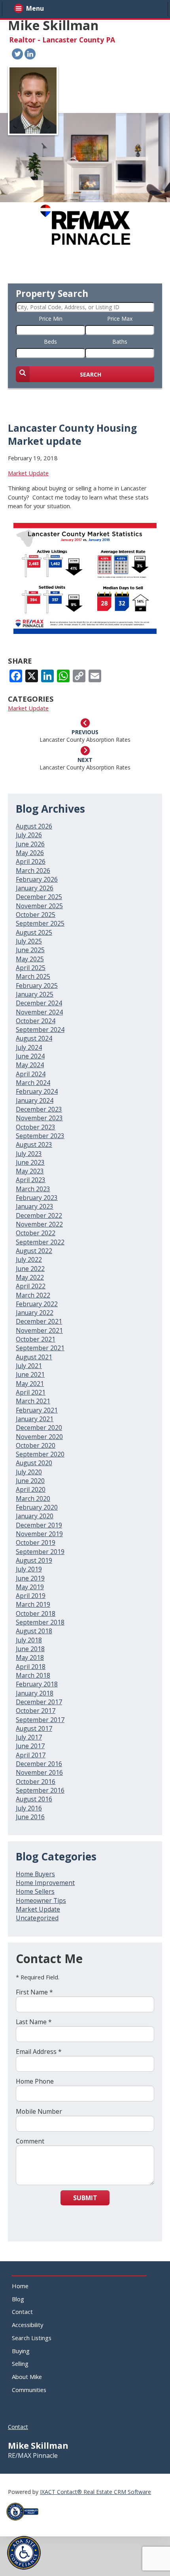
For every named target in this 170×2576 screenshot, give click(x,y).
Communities (29, 2390)
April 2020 (31, 1489)
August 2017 (34, 1728)
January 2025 (35, 994)
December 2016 (39, 1764)
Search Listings (32, 2338)
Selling (20, 2364)
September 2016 (40, 1790)
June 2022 (30, 1269)
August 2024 (34, 1038)
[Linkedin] (30, 54)
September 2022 (40, 1242)
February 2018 (37, 1684)
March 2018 (33, 1675)
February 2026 (37, 879)
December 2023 (39, 1109)
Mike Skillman (53, 25)
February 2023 (37, 1198)
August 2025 (34, 932)
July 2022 (29, 1259)
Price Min (51, 319)
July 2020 (29, 1472)
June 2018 (30, 1649)
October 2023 (36, 1127)
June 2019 (30, 1578)
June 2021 (30, 1374)
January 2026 (35, 888)
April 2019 (31, 1596)
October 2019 (36, 1543)
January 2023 (35, 1206)
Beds (50, 342)
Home (20, 2286)
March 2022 (33, 1295)
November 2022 (39, 1224)
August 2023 (34, 1144)
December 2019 (39, 1525)
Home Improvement (45, 1883)
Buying (21, 2351)
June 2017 (30, 1746)
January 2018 (35, 1693)
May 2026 (30, 853)
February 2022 (37, 1304)
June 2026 (30, 844)
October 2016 (36, 1782)
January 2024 (35, 1100)
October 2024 (36, 1021)
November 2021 (39, 1330)
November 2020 (39, 1437)
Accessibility (27, 2325)
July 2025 (29, 941)
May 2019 (30, 1587)
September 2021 (40, 1348)
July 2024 (29, 1047)
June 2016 (30, 1817)
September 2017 (40, 1720)
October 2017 (36, 1711)
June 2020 (30, 1481)
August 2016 (34, 1799)
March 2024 (33, 1083)
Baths (120, 342)
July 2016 (29, 1808)
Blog (18, 2299)
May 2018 (30, 1657)
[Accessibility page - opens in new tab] (25, 2523)
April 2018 (31, 1667)
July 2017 (29, 1737)
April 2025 (31, 968)
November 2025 (39, 906)
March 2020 (33, 1499)
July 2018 (29, 1640)
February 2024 (37, 1091)
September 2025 (40, 923)
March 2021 (33, 1401)
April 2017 (31, 1755)
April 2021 (31, 1392)
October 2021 (36, 1339)
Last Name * (34, 2022)
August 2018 (34, 1631)
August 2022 (34, 1251)
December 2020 (39, 1428)
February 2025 (37, 986)
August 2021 (34, 1357)
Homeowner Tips (41, 1900)
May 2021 (30, 1384)
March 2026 (33, 871)
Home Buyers (35, 1874)
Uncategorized (37, 1918)
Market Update (28, 473)
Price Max (120, 319)
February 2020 (37, 1507)
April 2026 (31, 861)
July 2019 (29, 1569)
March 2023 (33, 1189)
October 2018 (36, 1613)
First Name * (34, 1992)
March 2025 (33, 976)
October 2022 (36, 1233)
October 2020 (36, 1445)
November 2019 (39, 1534)
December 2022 (39, 1215)
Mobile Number (39, 2111)
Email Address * (39, 2052)
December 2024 (39, 1003)
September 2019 (40, 1552)
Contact (22, 2312)
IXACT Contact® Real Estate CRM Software (95, 2492)
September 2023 (40, 1136)
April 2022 (31, 1286)
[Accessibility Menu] (24, 2553)
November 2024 (39, 1012)
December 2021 (39, 1321)
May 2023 (30, 1171)
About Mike (27, 2377)
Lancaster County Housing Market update (72, 434)
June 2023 (30, 1162)
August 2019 (34, 1560)
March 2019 (33, 1604)
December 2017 (39, 1702)
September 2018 (40, 1622)
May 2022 (30, 1277)
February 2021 (37, 1410)
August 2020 (34, 1463)
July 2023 (29, 1154)
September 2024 (40, 1030)
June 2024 (30, 1056)
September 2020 (40, 1454)
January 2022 (35, 1313)
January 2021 (35, 1419)
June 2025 (30, 950)
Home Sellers (35, 1891)
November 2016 (39, 1772)
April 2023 (31, 1180)
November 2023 (39, 1118)
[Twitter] (17, 54)
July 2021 (29, 1366)
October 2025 (36, 915)
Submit (85, 2198)
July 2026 (29, 835)
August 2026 (34, 826)
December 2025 (39, 897)
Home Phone (35, 2081)
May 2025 (30, 959)
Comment (30, 2141)
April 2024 (31, 1074)
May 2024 (30, 1065)
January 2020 (35, 1516)
